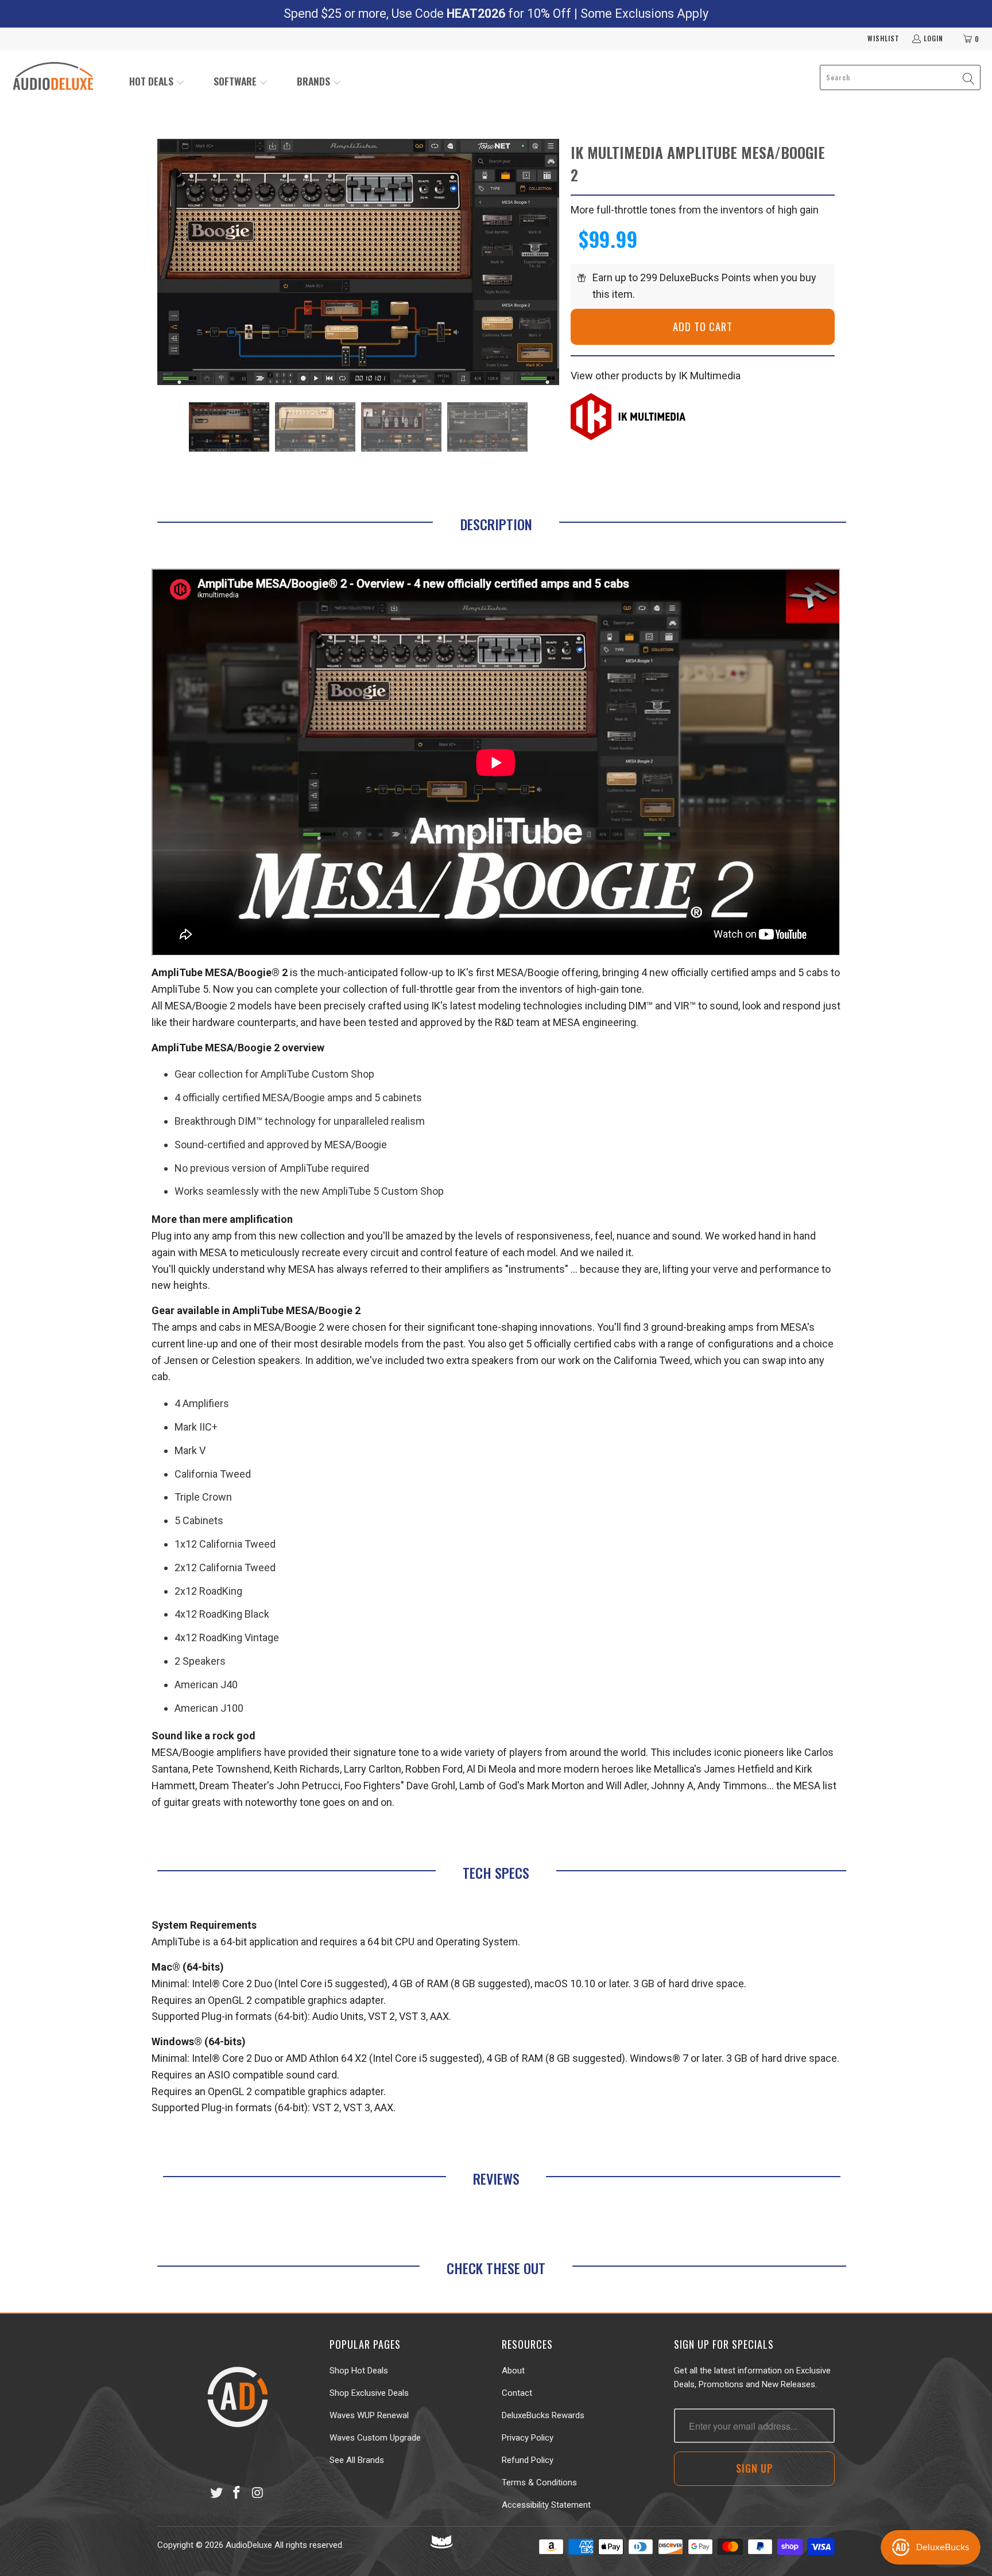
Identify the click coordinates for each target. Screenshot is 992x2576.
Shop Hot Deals (359, 2371)
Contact (517, 2393)
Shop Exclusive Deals (369, 2393)
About (513, 2371)
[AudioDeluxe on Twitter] (216, 2493)
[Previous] (166, 262)
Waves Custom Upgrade (375, 2438)
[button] (157, 82)
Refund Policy (528, 2460)
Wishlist (883, 38)
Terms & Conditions (539, 2482)
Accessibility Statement (546, 2505)
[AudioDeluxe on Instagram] (258, 2493)
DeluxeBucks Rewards (543, 2415)
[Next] (551, 262)
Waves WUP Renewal (369, 2415)
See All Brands (357, 2460)
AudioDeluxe (249, 2545)
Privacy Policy (528, 2438)
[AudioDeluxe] (53, 77)
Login (933, 38)
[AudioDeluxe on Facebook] (237, 2493)
